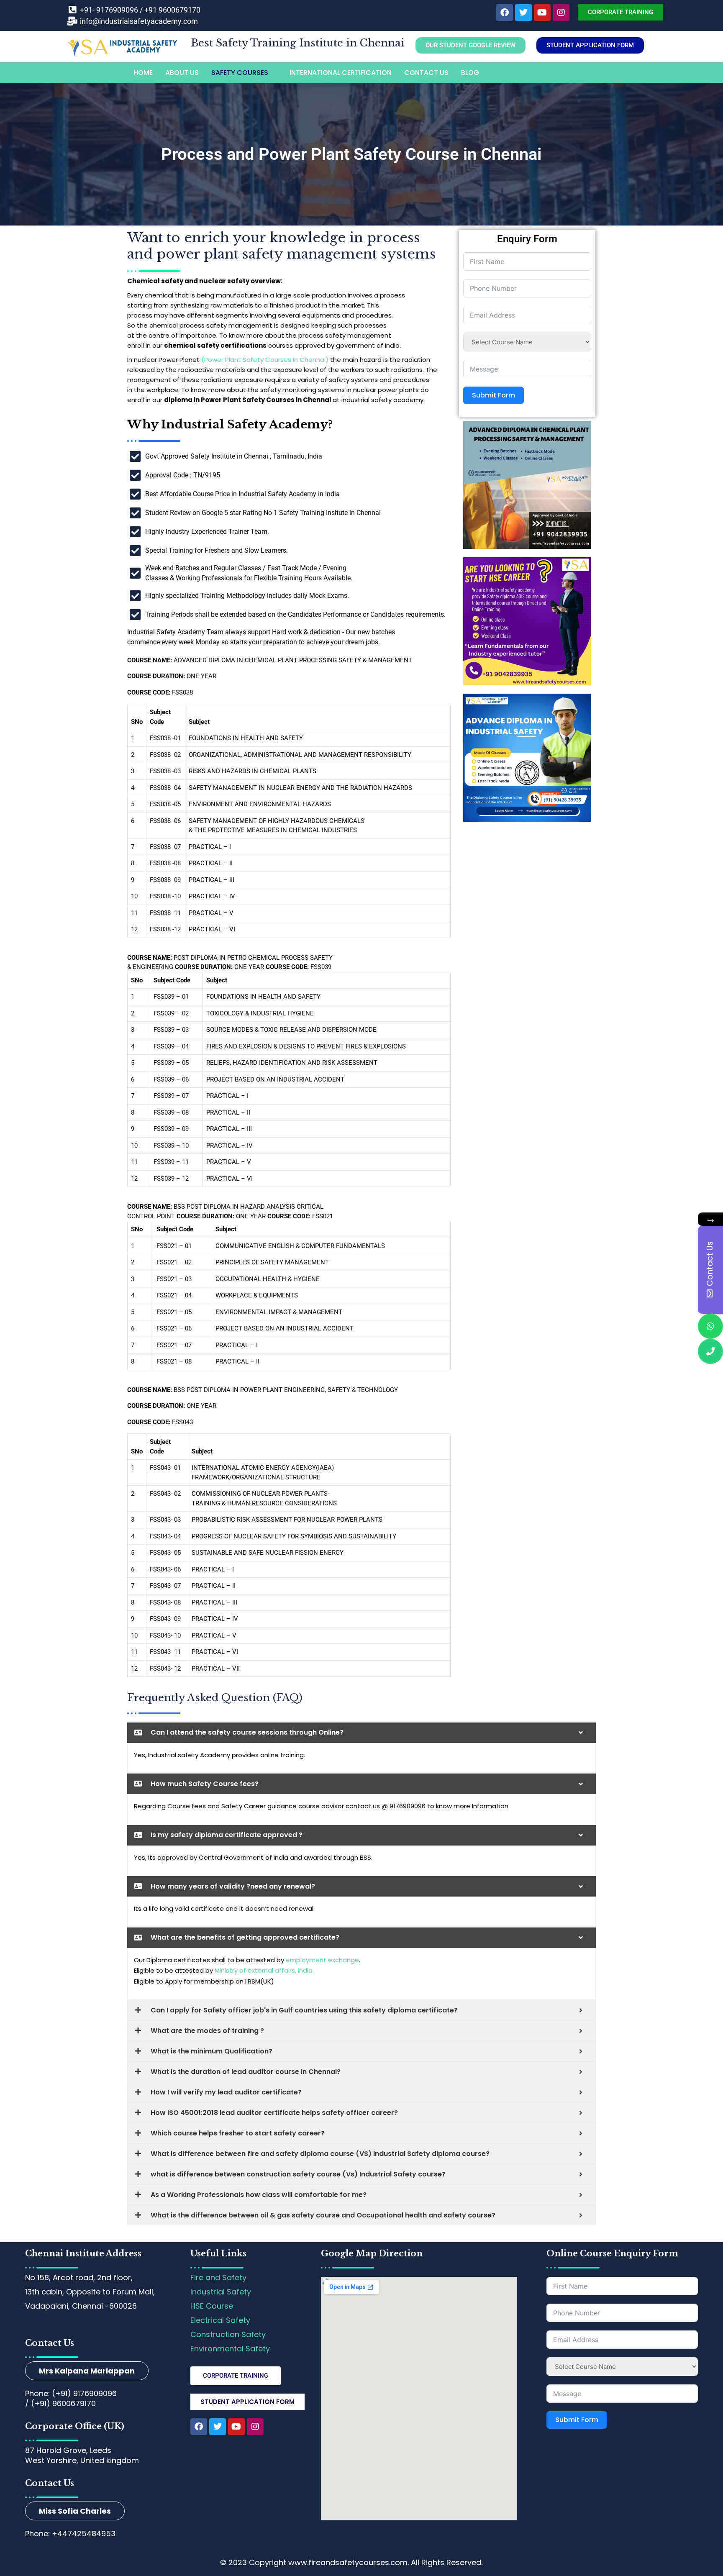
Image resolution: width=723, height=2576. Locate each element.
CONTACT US (426, 73)
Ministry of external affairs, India (264, 1970)
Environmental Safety (230, 2349)
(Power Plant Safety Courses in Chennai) (265, 360)
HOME (143, 73)
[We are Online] (710, 1326)
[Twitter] (523, 13)
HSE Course (212, 2306)
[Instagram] (561, 13)
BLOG (470, 73)
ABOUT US (182, 73)
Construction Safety (228, 2334)
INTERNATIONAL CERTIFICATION (341, 73)
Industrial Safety (221, 2292)
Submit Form (494, 395)
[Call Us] (710, 1351)
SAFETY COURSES (240, 73)
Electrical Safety (220, 2320)
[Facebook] (505, 13)
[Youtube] (542, 13)
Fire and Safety (218, 2277)
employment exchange (322, 1960)
